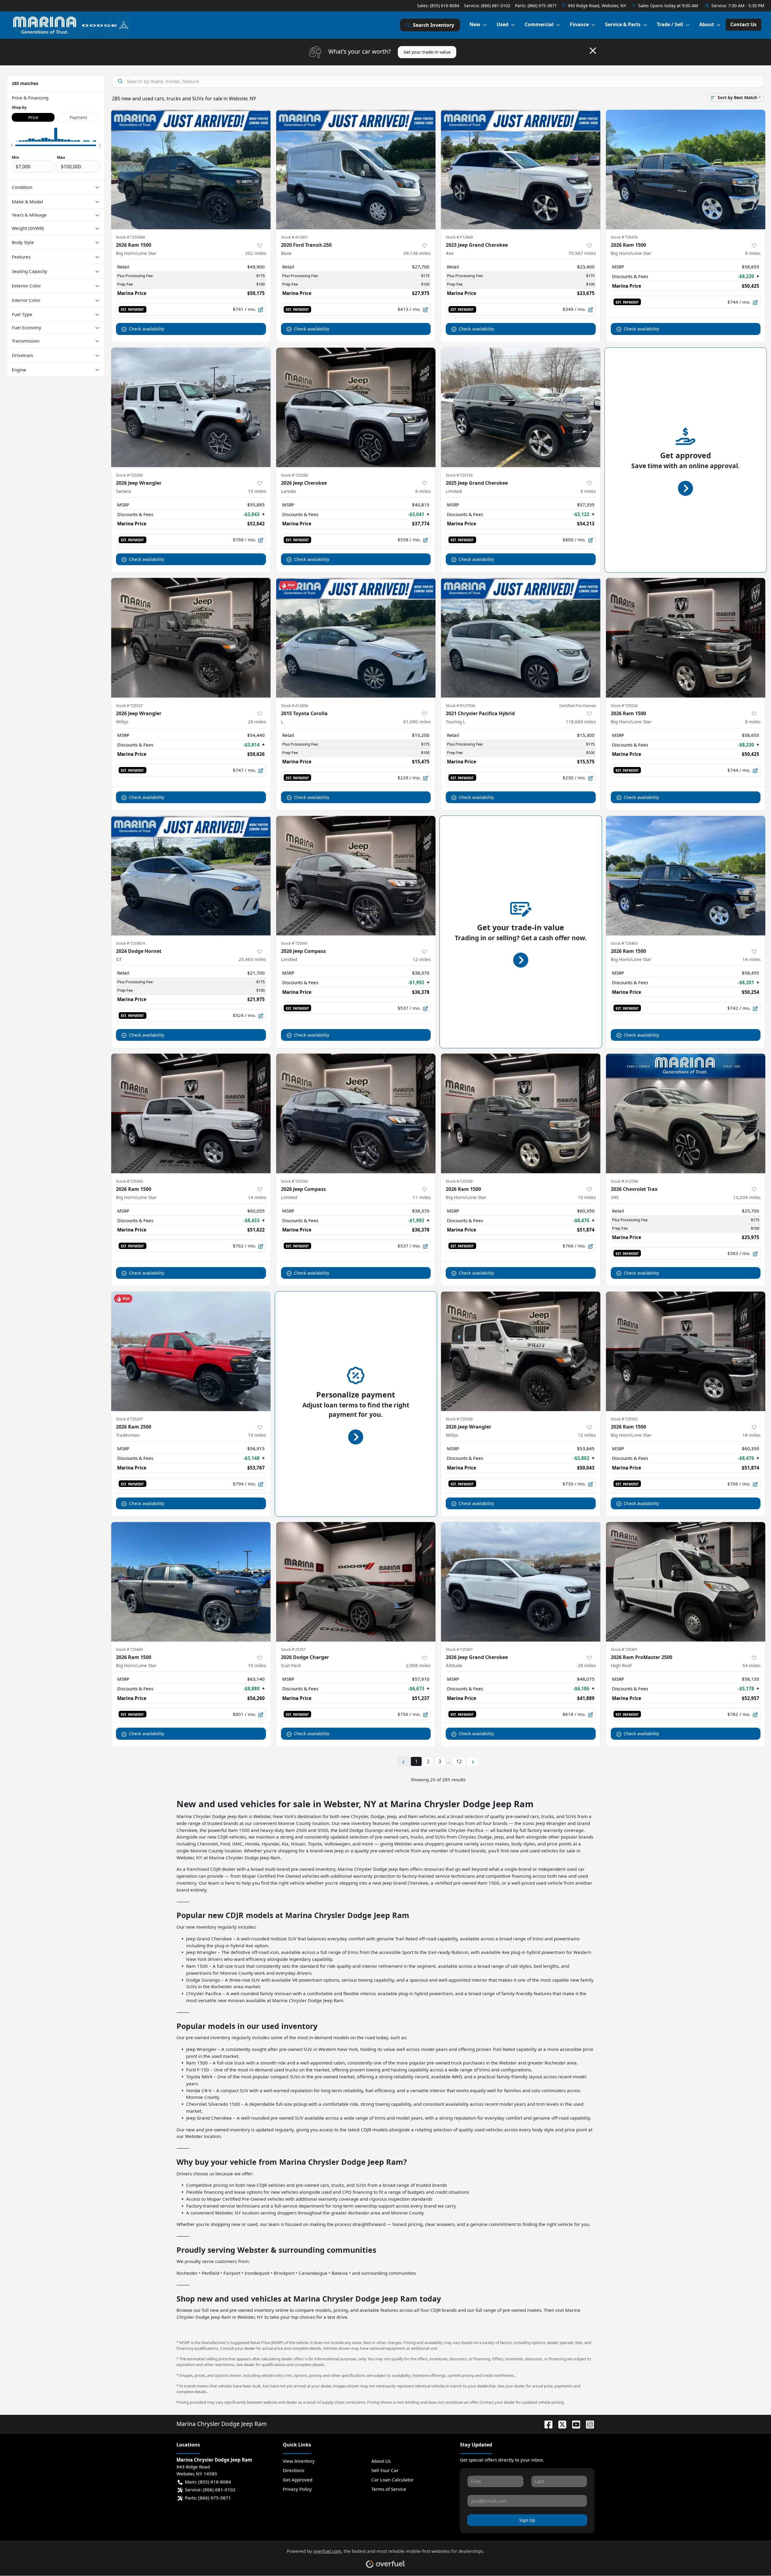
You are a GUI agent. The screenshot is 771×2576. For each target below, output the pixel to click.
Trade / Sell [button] (670, 24)
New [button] (475, 24)
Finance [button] (579, 24)
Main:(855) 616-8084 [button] (208, 2482)
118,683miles (581, 721)
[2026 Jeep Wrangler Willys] (191, 638)
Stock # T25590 (294, 475)
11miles (422, 1197)
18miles (751, 1435)
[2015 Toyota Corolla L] (356, 638)
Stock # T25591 (294, 943)
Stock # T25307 (459, 1649)
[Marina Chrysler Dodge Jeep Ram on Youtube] (574, 2424)
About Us (381, 2461)
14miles (751, 959)
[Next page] (473, 1762)
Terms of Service (389, 2489)
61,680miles (417, 721)
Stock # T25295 (129, 475)
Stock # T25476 (624, 237)
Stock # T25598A (131, 237)
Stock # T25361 (624, 1649)
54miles (751, 1665)
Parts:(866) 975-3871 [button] (208, 2498)
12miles (422, 959)
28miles (587, 1665)
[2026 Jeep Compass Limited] (356, 876)
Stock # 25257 (293, 1649)
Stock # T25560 (129, 1181)
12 (459, 1761)
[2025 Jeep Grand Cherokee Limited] (521, 407)
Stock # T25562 (624, 1419)
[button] (595, 6)
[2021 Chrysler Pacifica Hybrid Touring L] (521, 638)
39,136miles (417, 253)
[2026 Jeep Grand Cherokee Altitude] (521, 1582)
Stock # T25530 (459, 1419)
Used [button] (503, 24)
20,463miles (252, 959)
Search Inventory (434, 25)
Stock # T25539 (459, 1181)
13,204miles (747, 1197)
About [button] (707, 24)
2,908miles (418, 1665)
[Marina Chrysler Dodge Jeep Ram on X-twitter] (560, 2424)
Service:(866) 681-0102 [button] (210, 2490)
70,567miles (582, 253)
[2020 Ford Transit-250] (356, 169)
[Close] (593, 51)
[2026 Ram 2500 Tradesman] (191, 1351)
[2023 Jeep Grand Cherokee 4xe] (521, 169)
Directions (293, 2470)
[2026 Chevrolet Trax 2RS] (686, 1113)
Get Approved (298, 2480)
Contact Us (743, 24)
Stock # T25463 (624, 943)
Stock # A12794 (624, 1181)
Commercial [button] (539, 24)
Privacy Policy (297, 2489)
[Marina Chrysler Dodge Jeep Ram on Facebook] (546, 2424)
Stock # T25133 (459, 475)
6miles (423, 491)
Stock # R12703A (460, 706)
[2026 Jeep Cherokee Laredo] (356, 407)
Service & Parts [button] (623, 24)
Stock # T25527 (129, 706)
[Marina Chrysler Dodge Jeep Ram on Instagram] (588, 2424)
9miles (753, 253)
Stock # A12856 (295, 706)
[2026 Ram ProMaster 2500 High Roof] (686, 1582)
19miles (257, 1435)
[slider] (12, 145)
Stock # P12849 (459, 237)
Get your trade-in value (427, 52)
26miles (257, 721)
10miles (587, 1197)
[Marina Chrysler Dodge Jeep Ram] (70, 25)
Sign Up (527, 2520)
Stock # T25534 (624, 706)
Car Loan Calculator (392, 2480)
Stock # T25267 (129, 1419)
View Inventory (299, 2461)
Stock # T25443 (129, 1649)
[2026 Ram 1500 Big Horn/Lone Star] (191, 169)
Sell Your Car (385, 2470)
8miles (753, 721)
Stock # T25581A (131, 943)
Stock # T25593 (294, 1181)
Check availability (147, 329)
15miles (257, 491)
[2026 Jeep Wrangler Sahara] (191, 407)
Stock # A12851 (295, 237)
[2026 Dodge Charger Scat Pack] (356, 1582)
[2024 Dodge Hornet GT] (191, 876)
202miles (256, 253)
